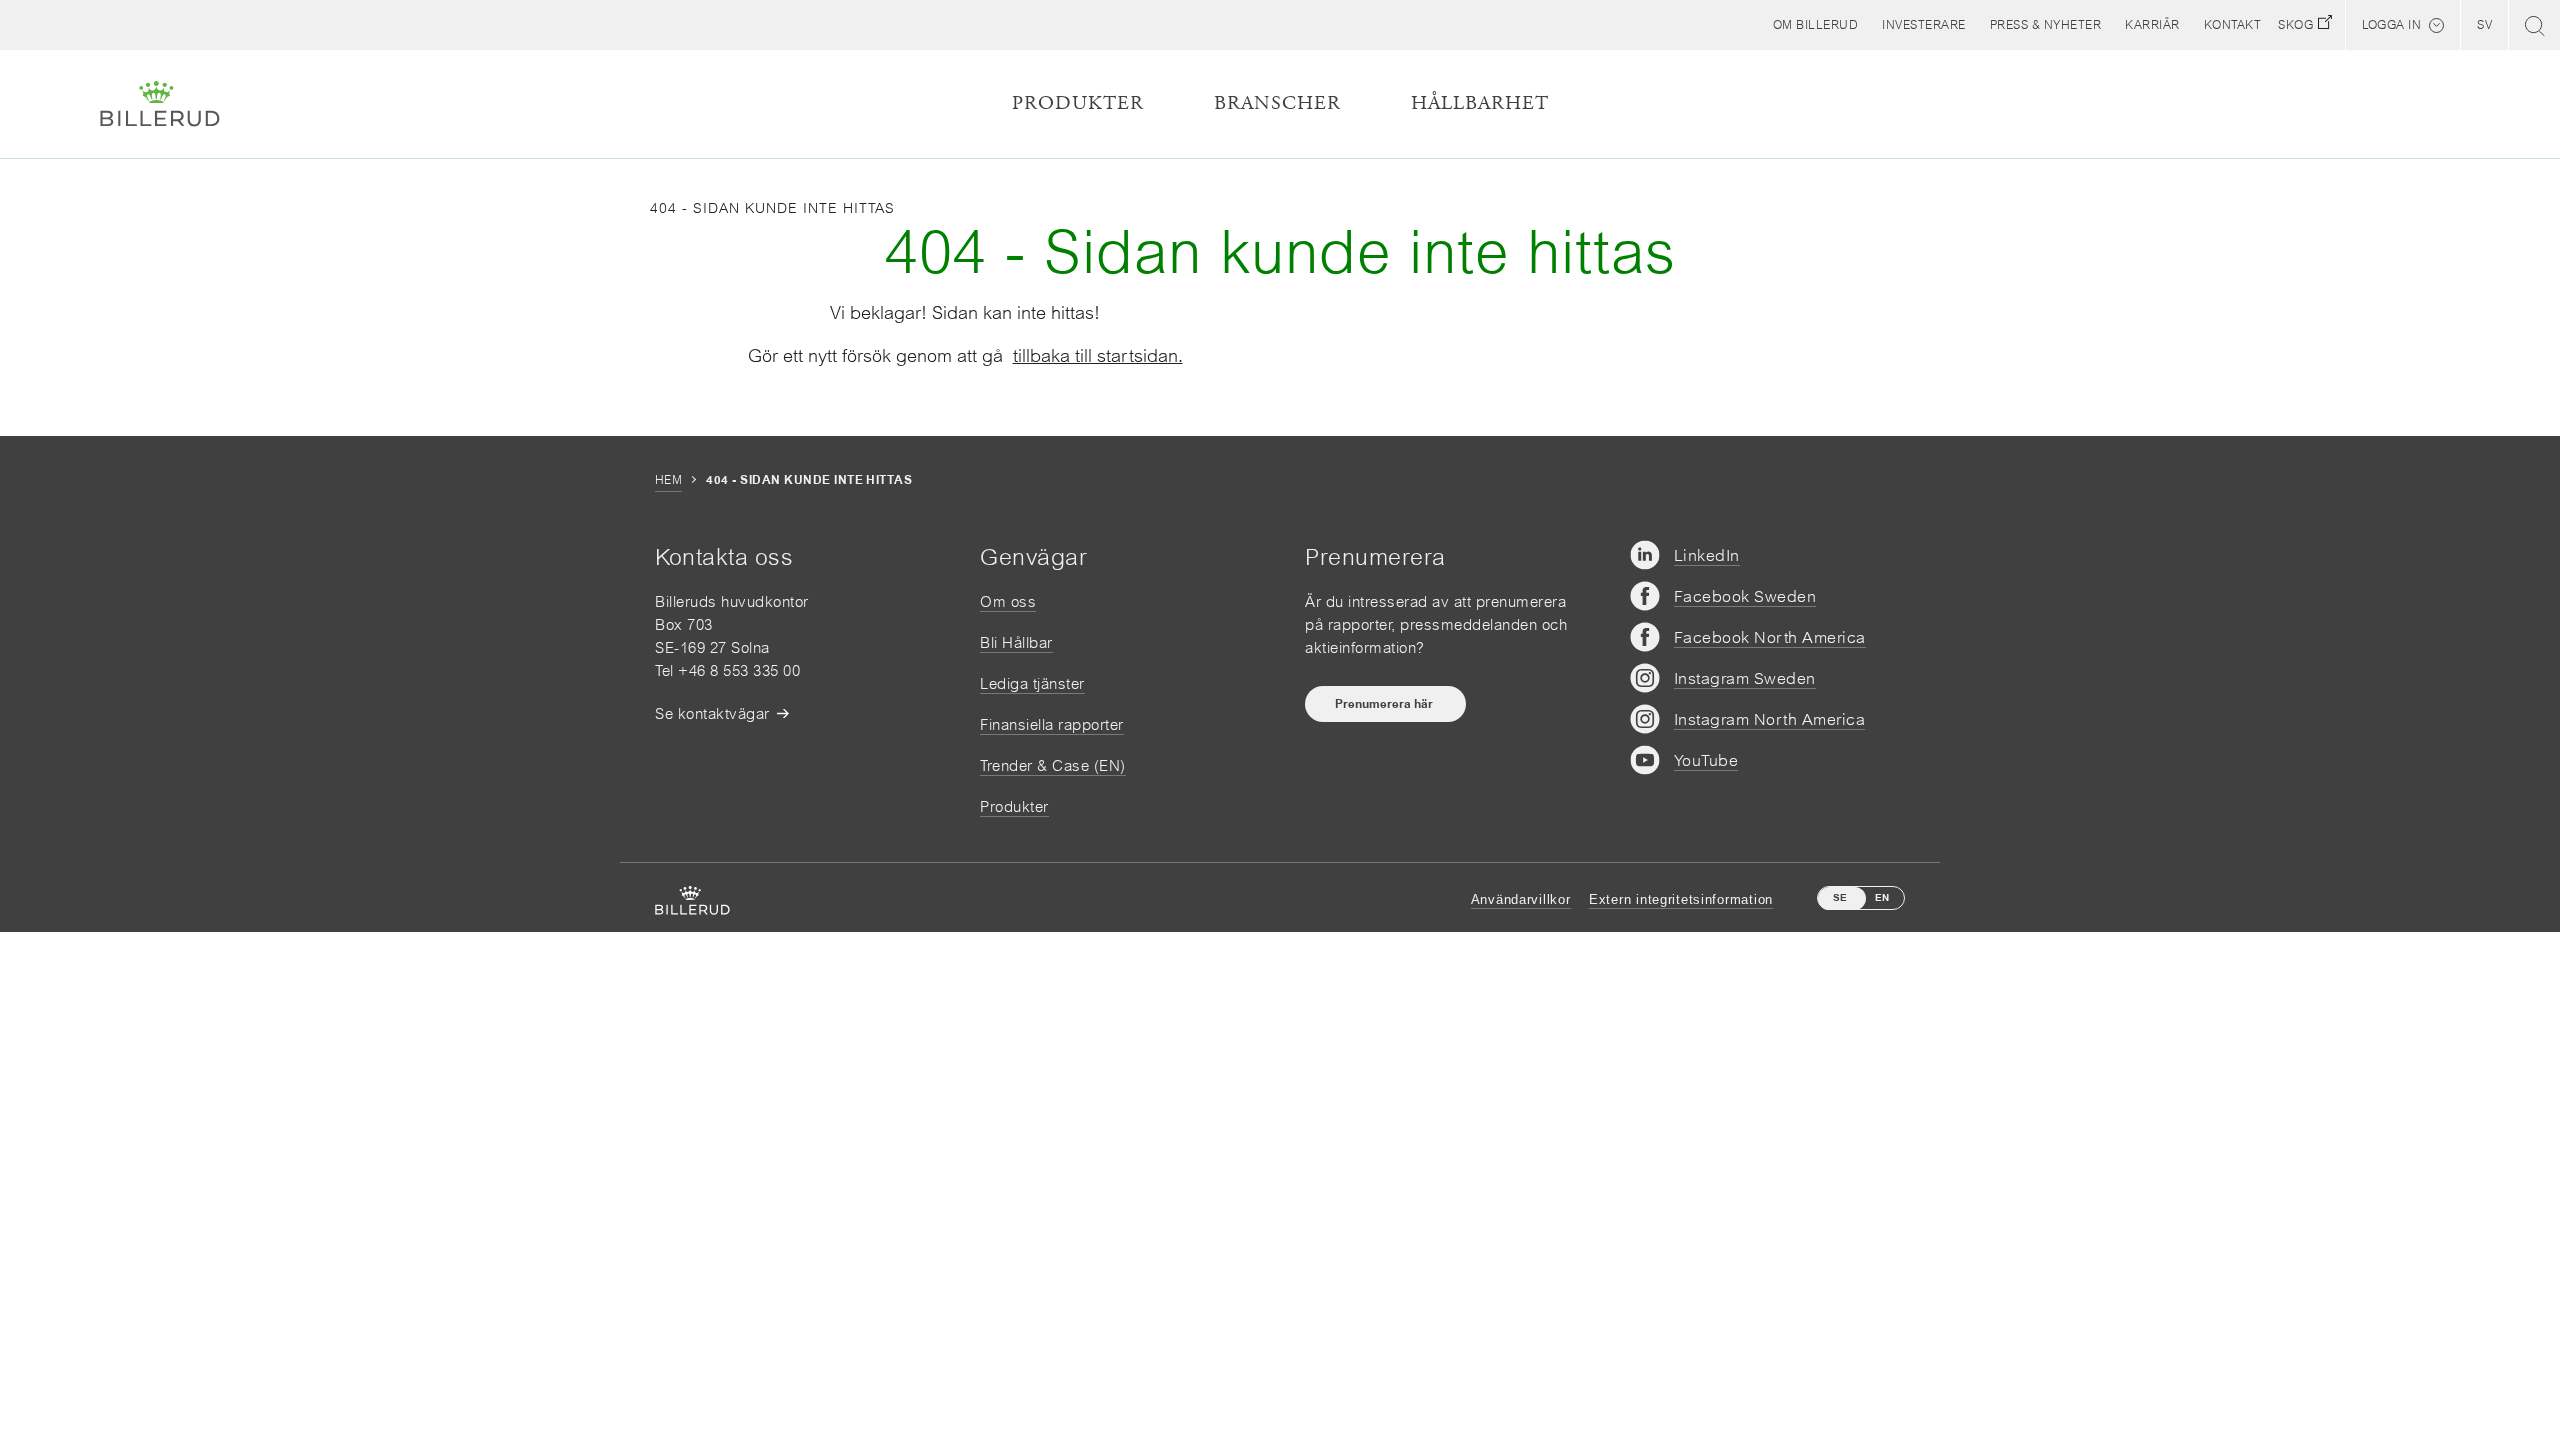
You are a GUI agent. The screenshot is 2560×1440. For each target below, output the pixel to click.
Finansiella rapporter (1052, 724)
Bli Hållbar (1016, 642)
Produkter (1014, 806)
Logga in (2391, 25)
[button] (1816, 25)
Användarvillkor (1521, 899)
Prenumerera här (1385, 704)
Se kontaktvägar (712, 713)
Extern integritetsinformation (1681, 899)
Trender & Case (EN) (1053, 765)
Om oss (1008, 601)
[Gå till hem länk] (160, 104)
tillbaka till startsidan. (1098, 355)
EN (1882, 897)
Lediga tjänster (1032, 683)
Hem (668, 480)
